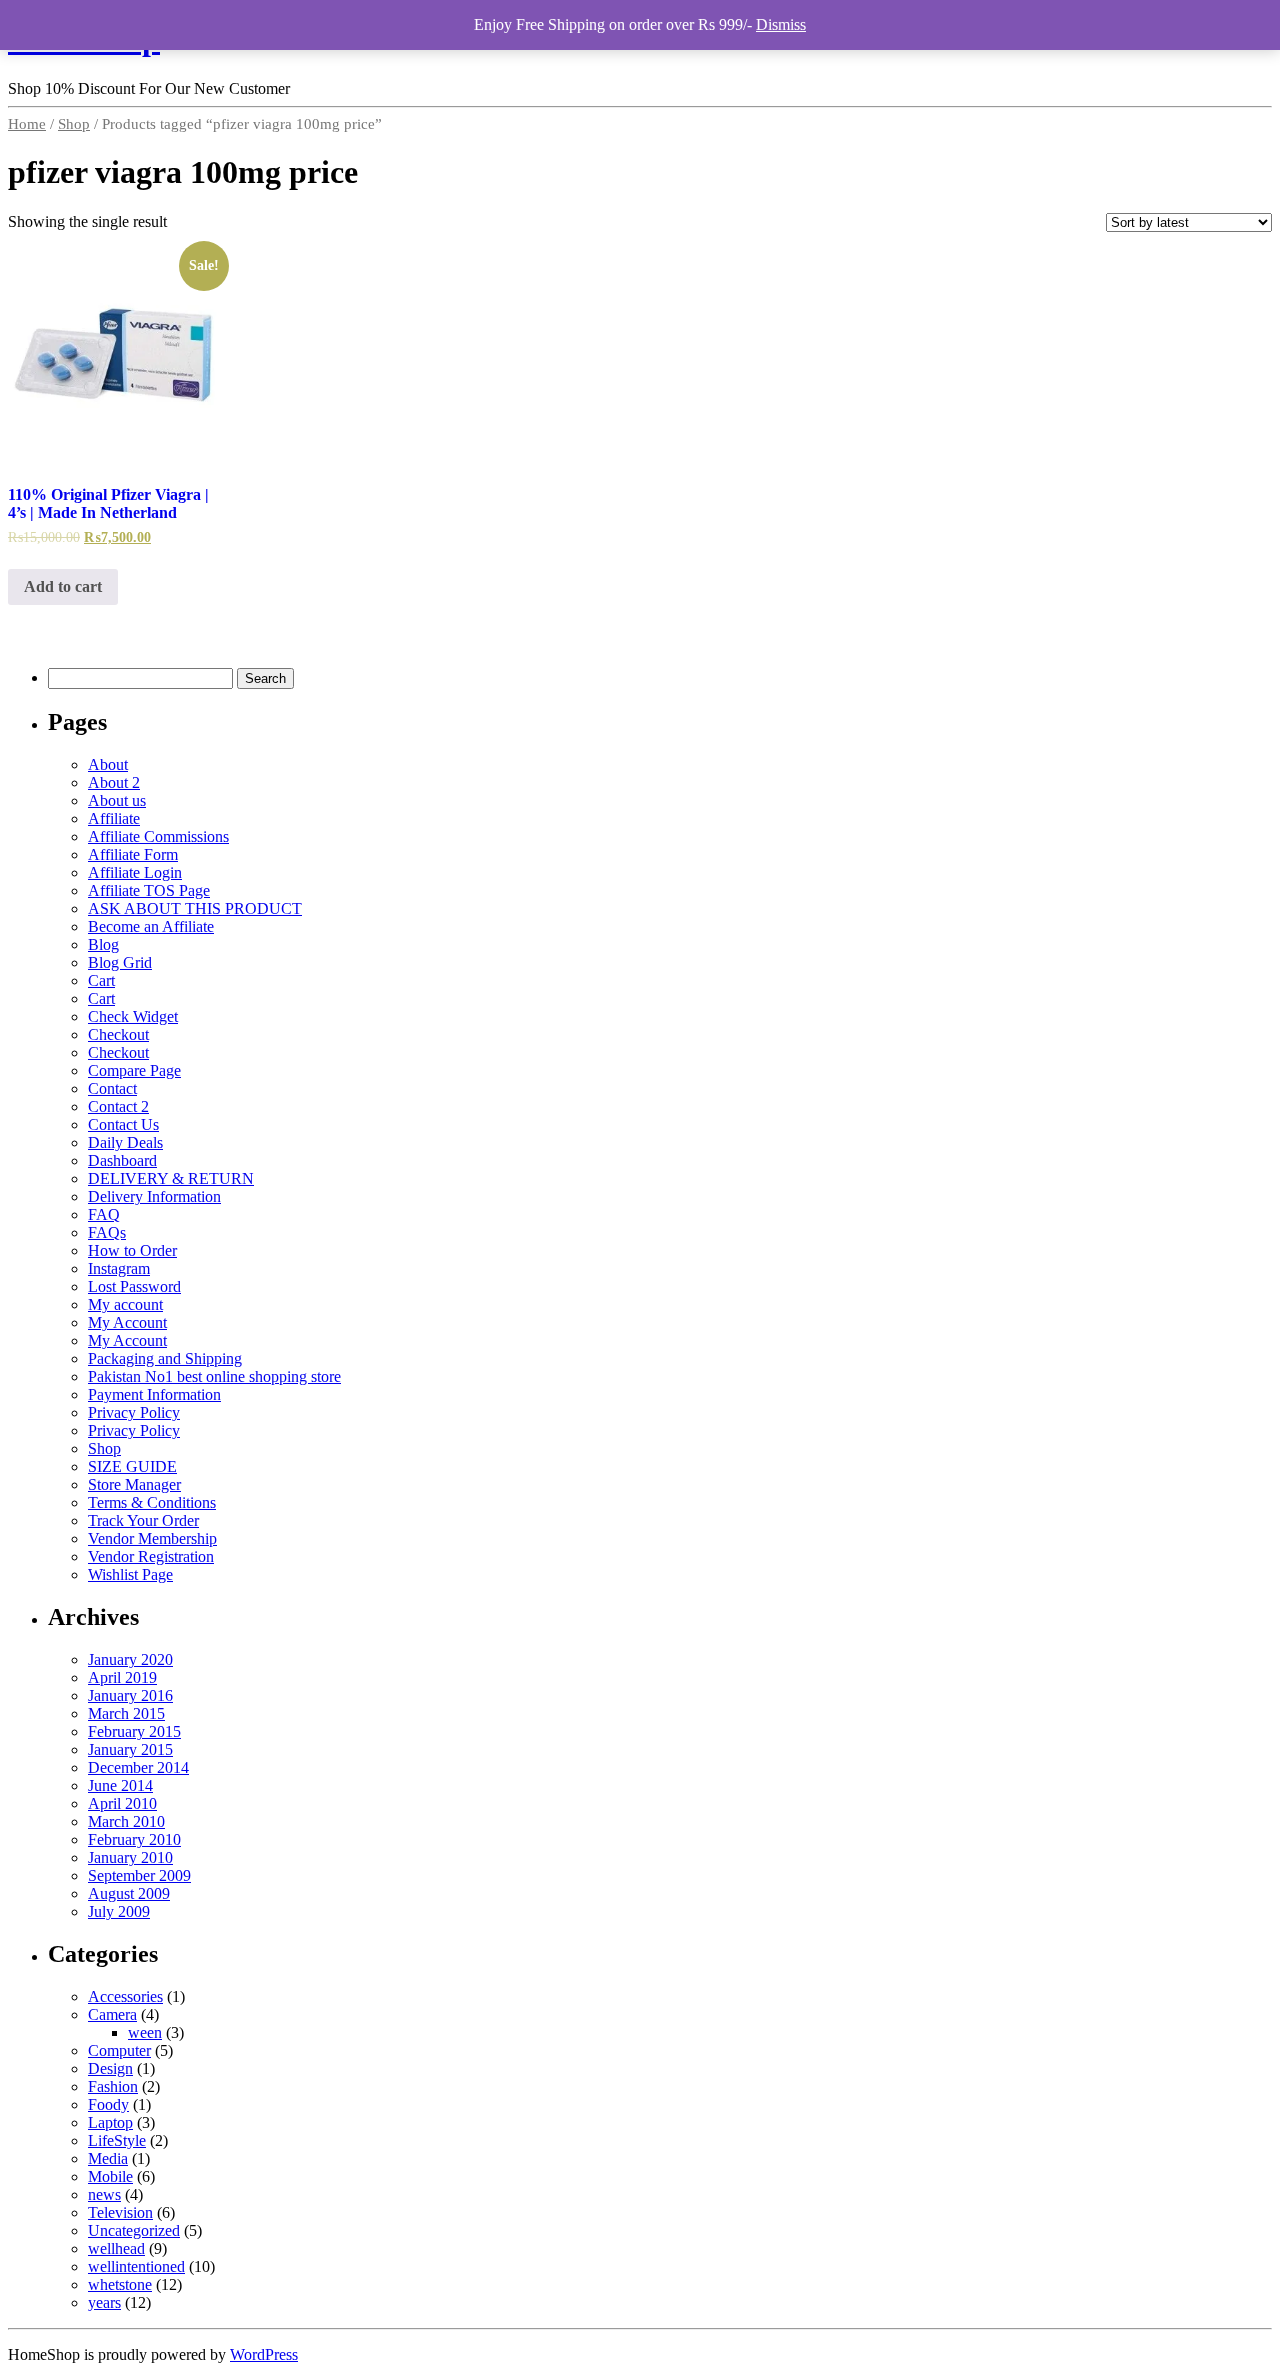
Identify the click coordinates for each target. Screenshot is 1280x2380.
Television (120, 2212)
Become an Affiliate (151, 926)
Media (108, 2158)
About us (117, 800)
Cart (101, 980)
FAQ (104, 1214)
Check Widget (133, 1016)
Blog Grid (120, 962)
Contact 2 (118, 1106)
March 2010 (126, 1821)
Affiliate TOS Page (149, 890)
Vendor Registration (151, 1556)
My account (125, 1304)
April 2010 (122, 1803)
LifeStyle (117, 2140)
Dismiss (781, 24)
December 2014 (138, 1767)
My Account (127, 1322)
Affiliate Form (133, 854)
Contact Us (123, 1124)
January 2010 (130, 1857)
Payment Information (154, 1394)
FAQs (107, 1232)
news (104, 2194)
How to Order (132, 1250)
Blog (103, 944)
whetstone (120, 2284)
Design (110, 2068)
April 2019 (122, 1677)
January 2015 (130, 1749)
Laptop (110, 2122)
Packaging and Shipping (165, 1358)
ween (145, 2032)
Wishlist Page (130, 1574)
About (108, 764)
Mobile (110, 2176)
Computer (119, 2050)
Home (27, 124)
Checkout (118, 1034)
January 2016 (130, 1695)
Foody (108, 2104)
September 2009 (139, 1875)
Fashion (113, 2086)
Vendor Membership (152, 1538)
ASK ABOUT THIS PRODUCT (195, 908)
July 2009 (119, 1911)
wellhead (116, 2248)
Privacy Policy (134, 1412)
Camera (112, 2014)
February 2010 (134, 1839)
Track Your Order (143, 1520)
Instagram (119, 1268)
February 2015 (134, 1731)
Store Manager (134, 1484)
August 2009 (129, 1893)
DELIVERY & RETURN (171, 1178)
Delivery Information (154, 1196)
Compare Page (134, 1070)
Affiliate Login (135, 872)
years (104, 2302)
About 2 (114, 782)
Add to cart (63, 586)
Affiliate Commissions (158, 836)
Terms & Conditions (152, 1502)
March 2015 (126, 1713)
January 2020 (130, 1659)
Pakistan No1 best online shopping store (214, 1376)
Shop (74, 124)
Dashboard (122, 1160)
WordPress (264, 2354)
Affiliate (114, 818)
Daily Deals (125, 1142)
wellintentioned (136, 2266)
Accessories (125, 1996)
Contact (112, 1088)
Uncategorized (134, 2230)
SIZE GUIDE (132, 1466)
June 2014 (120, 1785)
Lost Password (134, 1286)
